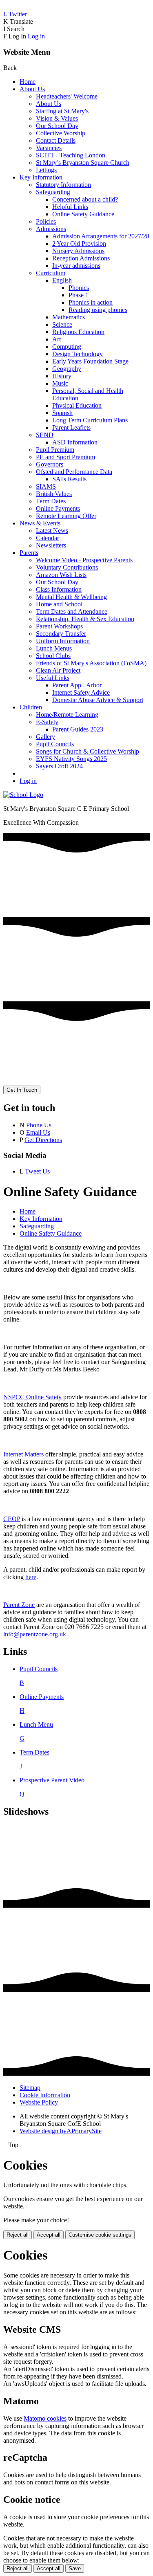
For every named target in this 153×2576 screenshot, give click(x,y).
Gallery (45, 737)
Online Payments (58, 508)
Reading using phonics (98, 310)
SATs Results (69, 479)
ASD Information (75, 442)
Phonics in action (91, 302)
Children (31, 707)
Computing (67, 347)
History (62, 376)
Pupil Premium (55, 450)
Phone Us (39, 1125)
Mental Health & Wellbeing (71, 597)
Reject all (18, 2235)
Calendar (48, 538)
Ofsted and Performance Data (74, 472)
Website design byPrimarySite (61, 2131)
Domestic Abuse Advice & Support (98, 700)
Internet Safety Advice (81, 692)
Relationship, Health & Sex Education (85, 619)
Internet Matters (23, 1454)
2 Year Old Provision (79, 243)
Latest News (52, 531)
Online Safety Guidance (83, 214)
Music (60, 383)
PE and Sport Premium (65, 457)
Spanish (62, 413)
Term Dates (51, 501)
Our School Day (57, 126)
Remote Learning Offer (66, 516)
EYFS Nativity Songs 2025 (71, 759)
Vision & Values (57, 118)
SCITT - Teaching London (71, 155)
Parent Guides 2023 (78, 729)
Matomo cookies (45, 2418)
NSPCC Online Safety (32, 1397)
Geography (67, 369)
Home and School (59, 604)
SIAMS (46, 486)
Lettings (46, 170)
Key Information (41, 177)
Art (57, 339)
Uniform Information (63, 641)
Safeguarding (53, 192)
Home (28, 82)
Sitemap (30, 2088)
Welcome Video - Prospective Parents (84, 560)
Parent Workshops (59, 626)
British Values (54, 494)
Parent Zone (19, 1605)
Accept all (49, 2235)
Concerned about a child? (85, 199)
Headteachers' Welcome (67, 96)
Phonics (79, 288)
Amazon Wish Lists (61, 575)
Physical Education (77, 405)
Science (62, 324)
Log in (36, 36)
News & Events (40, 523)
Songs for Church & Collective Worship (88, 751)
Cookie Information (45, 2095)
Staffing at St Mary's (62, 111)
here (31, 1577)
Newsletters (51, 545)
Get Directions (43, 1140)
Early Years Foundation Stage (90, 361)
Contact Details (56, 140)
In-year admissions (76, 266)
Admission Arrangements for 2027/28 (101, 236)
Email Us (38, 1132)
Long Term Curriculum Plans (90, 420)
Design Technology (78, 354)
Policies (46, 221)
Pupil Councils (55, 744)
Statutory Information (63, 185)
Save (75, 2568)
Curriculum (51, 273)
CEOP (12, 1519)
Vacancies (49, 148)
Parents (29, 553)
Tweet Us (37, 1171)
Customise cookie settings (100, 2235)
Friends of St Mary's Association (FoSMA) (91, 663)
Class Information (59, 589)
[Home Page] (23, 795)
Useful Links (53, 678)
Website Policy (39, 2102)
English (62, 280)
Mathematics (69, 317)
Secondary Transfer (61, 634)
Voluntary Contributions (67, 567)
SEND (45, 435)
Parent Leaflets (71, 427)
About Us (32, 89)
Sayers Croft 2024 (59, 766)
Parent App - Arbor (77, 685)
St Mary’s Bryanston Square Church (83, 163)
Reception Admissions (81, 258)
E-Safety (47, 722)
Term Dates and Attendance (72, 611)
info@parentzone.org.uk (35, 1634)
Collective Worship (61, 133)
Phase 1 (79, 295)
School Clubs (53, 656)
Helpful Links (70, 207)
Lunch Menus (54, 648)
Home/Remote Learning (67, 715)
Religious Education (78, 332)
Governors (50, 464)
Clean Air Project (58, 670)
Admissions (51, 229)
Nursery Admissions (78, 251)
